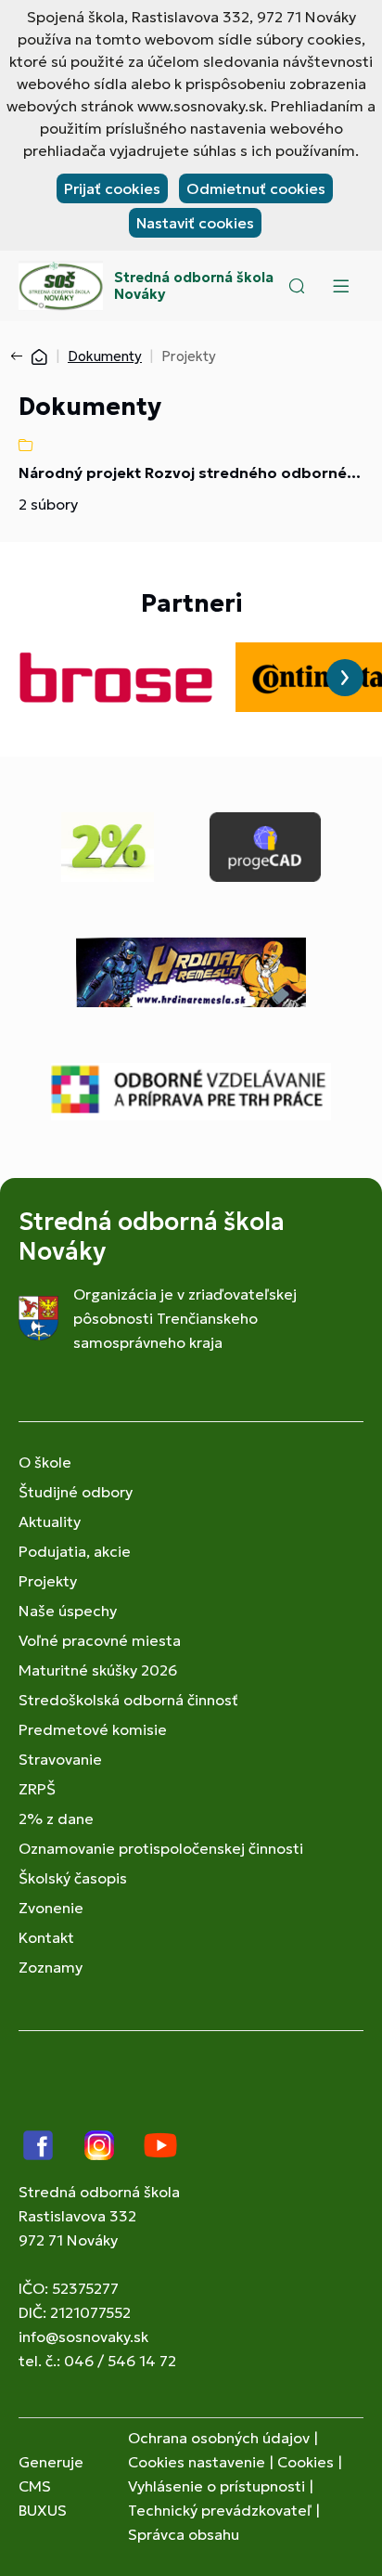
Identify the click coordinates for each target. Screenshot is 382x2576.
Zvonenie (51, 1908)
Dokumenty (105, 356)
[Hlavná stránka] (39, 356)
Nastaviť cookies (195, 223)
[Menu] (340, 286)
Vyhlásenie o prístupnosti (216, 2486)
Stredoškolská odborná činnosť (128, 1700)
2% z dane (56, 1819)
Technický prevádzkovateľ (220, 2510)
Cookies (306, 2462)
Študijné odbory (76, 1492)
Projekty (48, 1581)
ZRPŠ (37, 1789)
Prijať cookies (112, 188)
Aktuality (50, 1521)
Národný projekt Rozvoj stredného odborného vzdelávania (191, 472)
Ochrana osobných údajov (219, 2438)
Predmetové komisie (93, 1729)
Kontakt (46, 1937)
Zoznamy (51, 1967)
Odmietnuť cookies (256, 188)
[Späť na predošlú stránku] (20, 356)
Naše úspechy (68, 1611)
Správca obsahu (184, 2534)
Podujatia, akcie (75, 1551)
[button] (297, 286)
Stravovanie (60, 1759)
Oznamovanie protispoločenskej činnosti (161, 1848)
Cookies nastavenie (197, 2462)
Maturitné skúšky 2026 (98, 1670)
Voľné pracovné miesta (100, 1640)
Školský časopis (73, 1878)
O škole (45, 1462)
